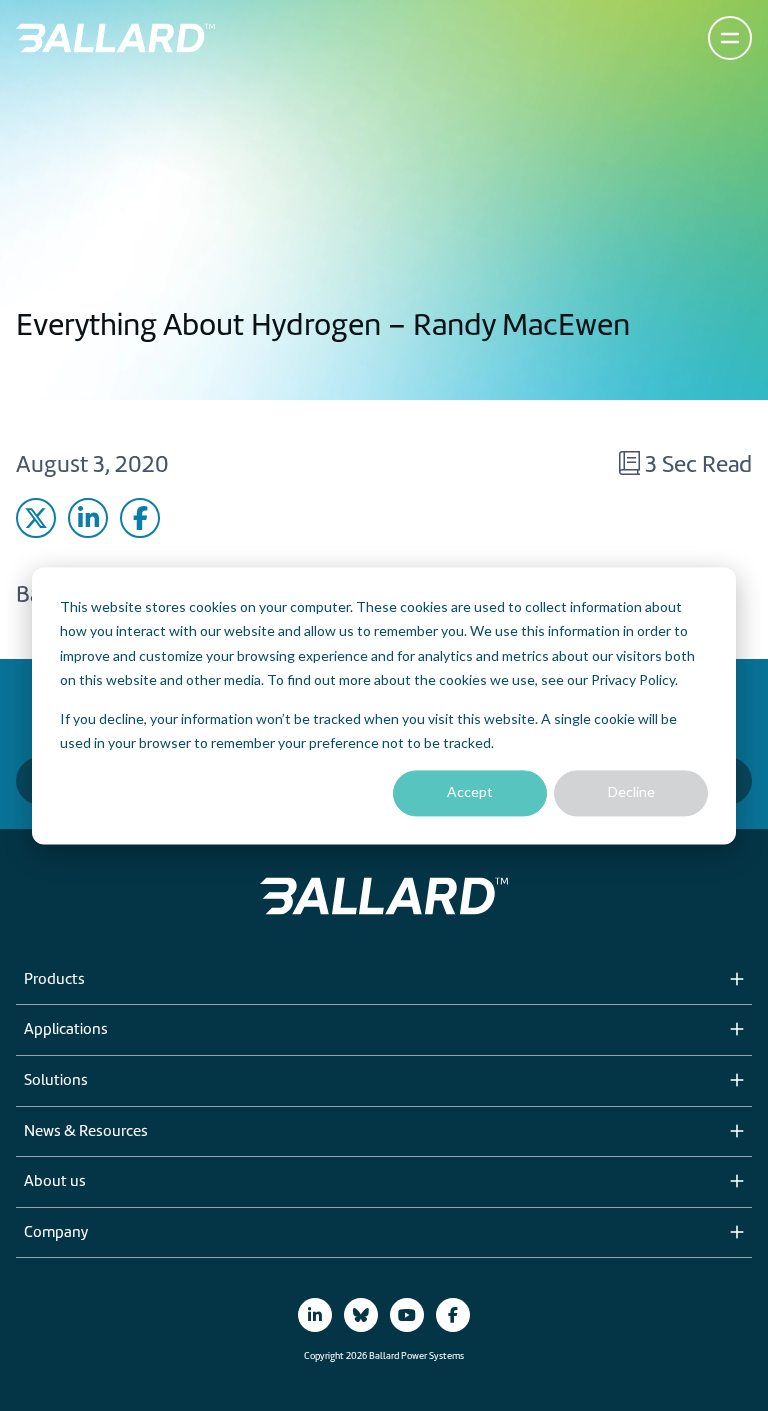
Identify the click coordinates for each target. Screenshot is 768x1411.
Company (56, 1233)
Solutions (56, 1081)
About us (55, 1182)
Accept (470, 792)
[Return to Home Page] (115, 38)
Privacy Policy (633, 679)
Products (54, 980)
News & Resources (86, 1132)
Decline (631, 792)
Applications (66, 1030)
